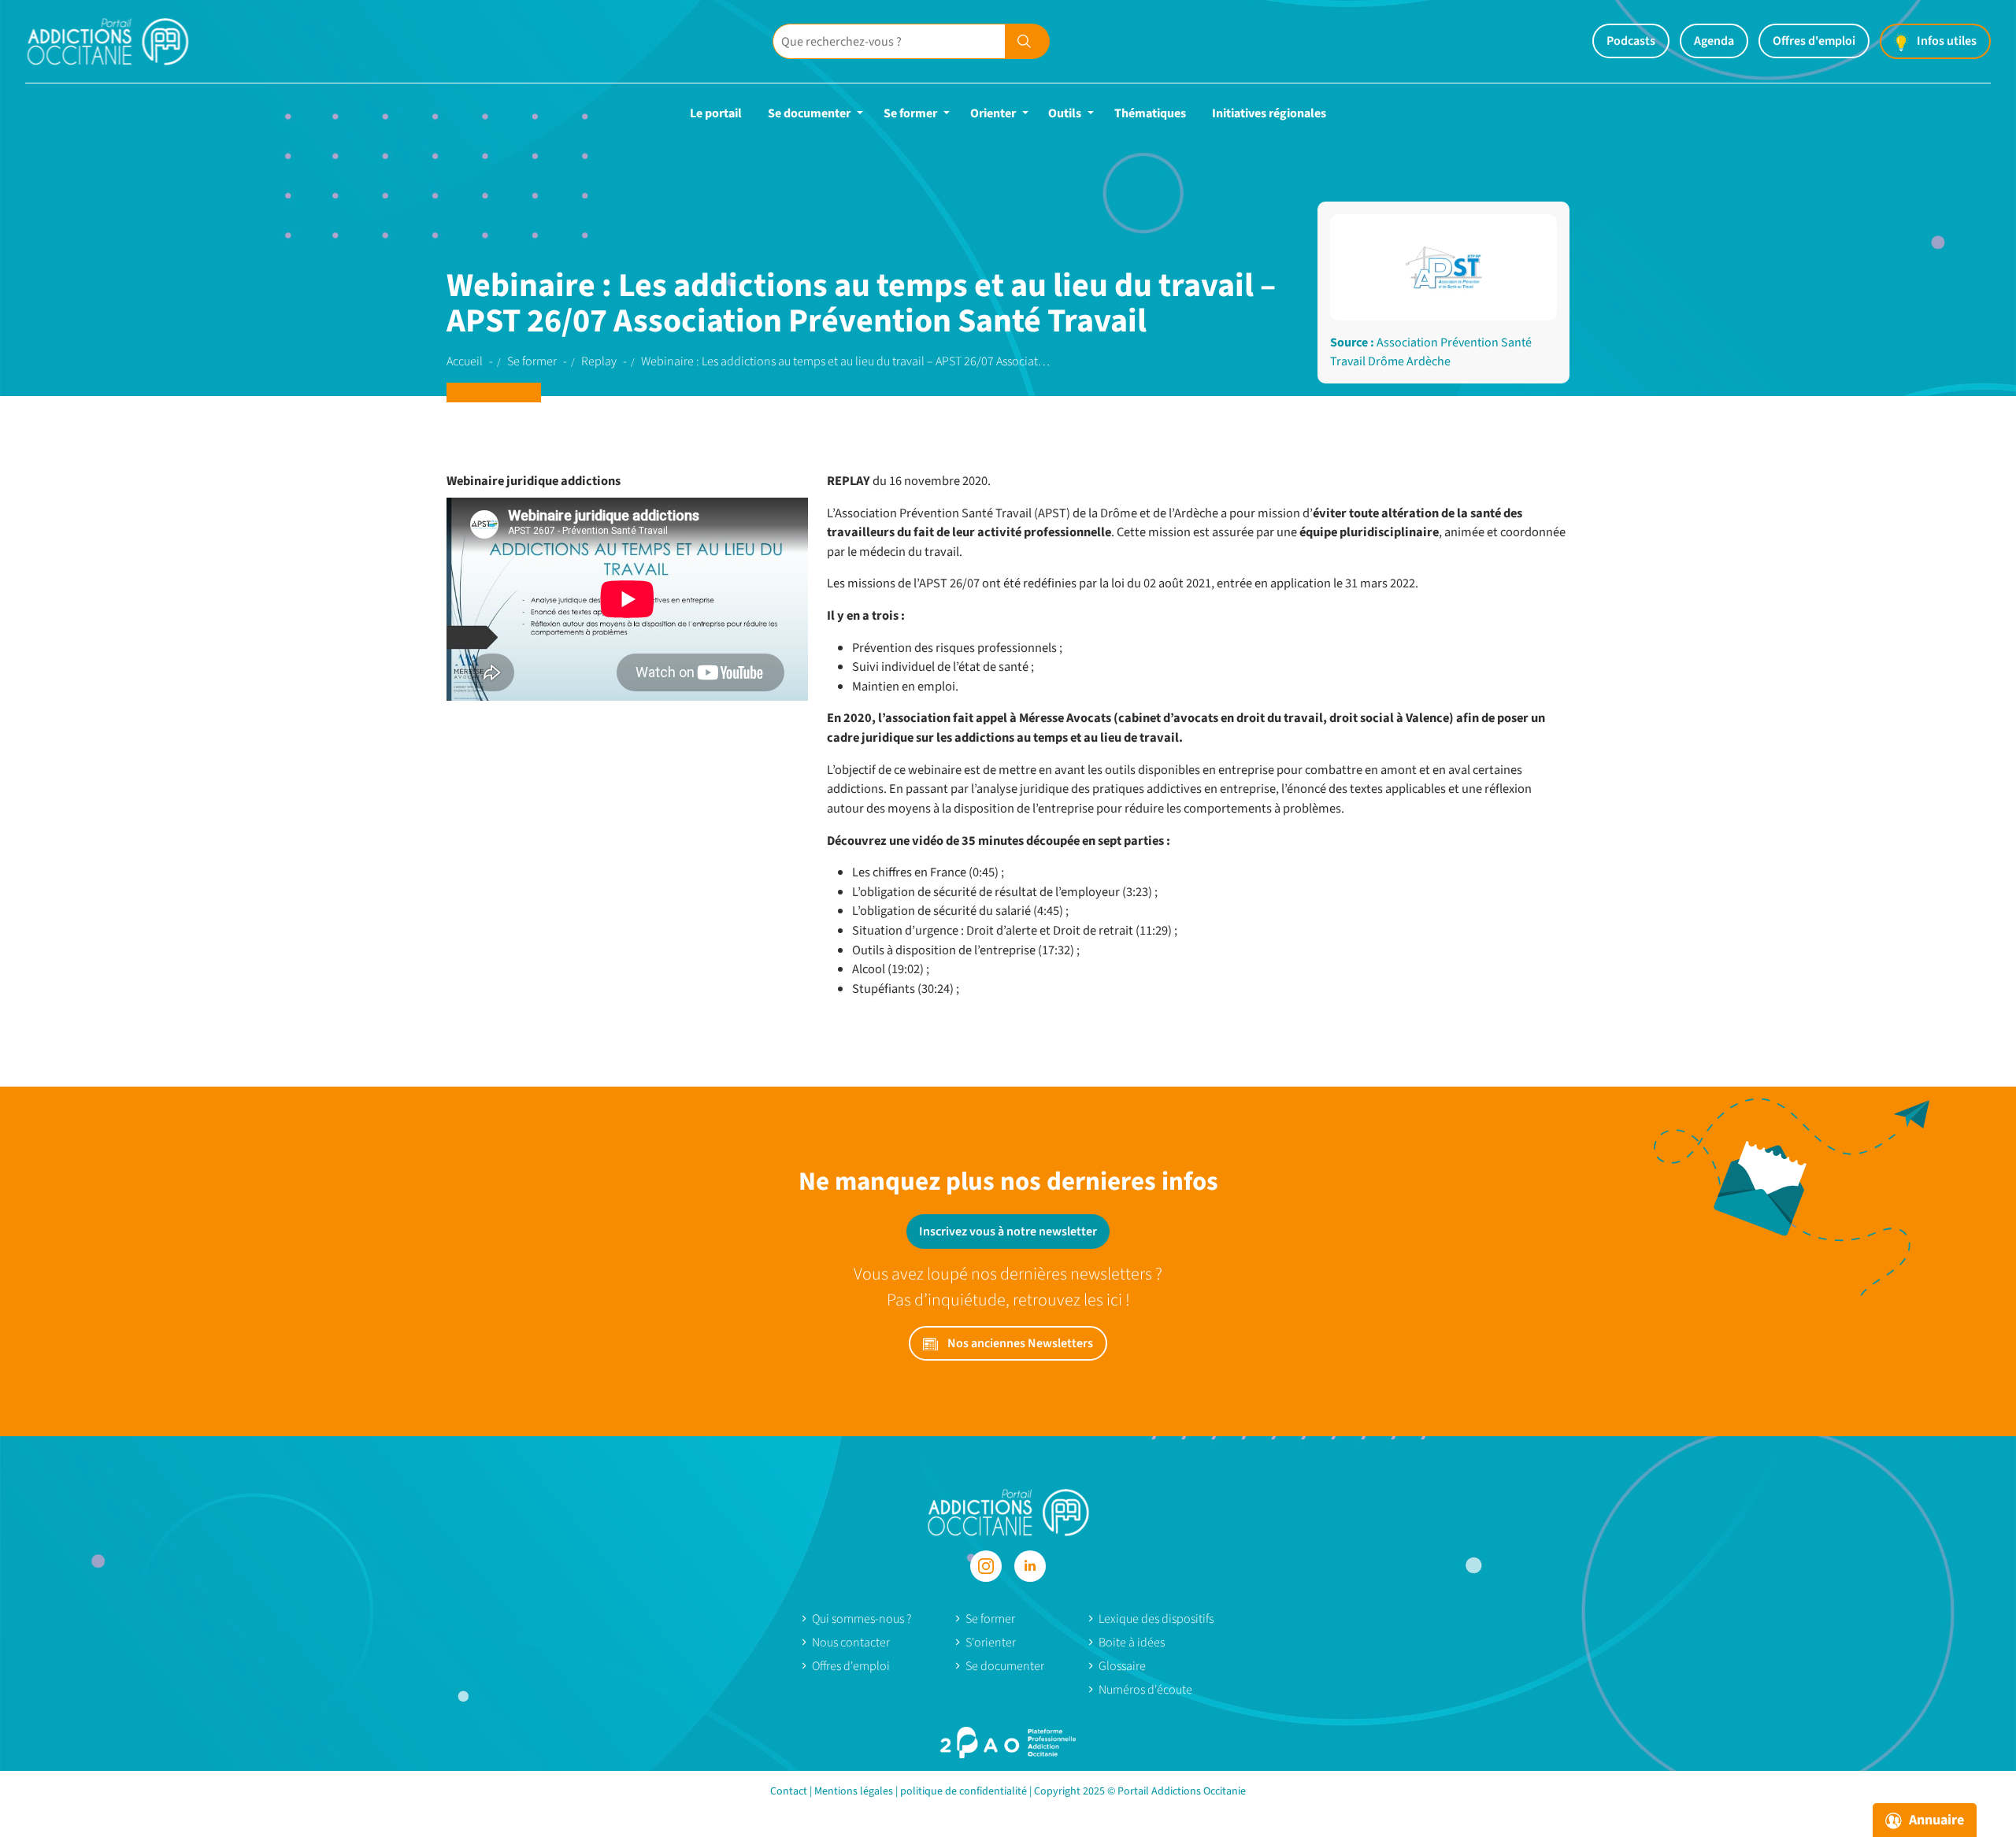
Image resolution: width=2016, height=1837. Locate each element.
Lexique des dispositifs (1156, 1619)
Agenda (1714, 41)
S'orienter (991, 1643)
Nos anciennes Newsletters (1019, 1343)
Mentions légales (854, 1791)
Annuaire (1935, 1820)
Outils (1065, 113)
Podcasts (1631, 41)
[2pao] (1008, 1743)
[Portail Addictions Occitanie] (1008, 1511)
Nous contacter (851, 1643)
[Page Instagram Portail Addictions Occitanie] (986, 1566)
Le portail (716, 113)
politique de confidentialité (964, 1791)
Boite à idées (1132, 1643)
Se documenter (809, 113)
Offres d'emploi (1814, 41)
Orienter (993, 113)
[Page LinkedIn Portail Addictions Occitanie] (1030, 1566)
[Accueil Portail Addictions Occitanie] (128, 41)
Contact (789, 1791)
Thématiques (1150, 113)
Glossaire (1122, 1666)
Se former (910, 113)
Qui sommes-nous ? (862, 1619)
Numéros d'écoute (1145, 1690)
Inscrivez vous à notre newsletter (1008, 1231)
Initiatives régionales (1269, 113)
